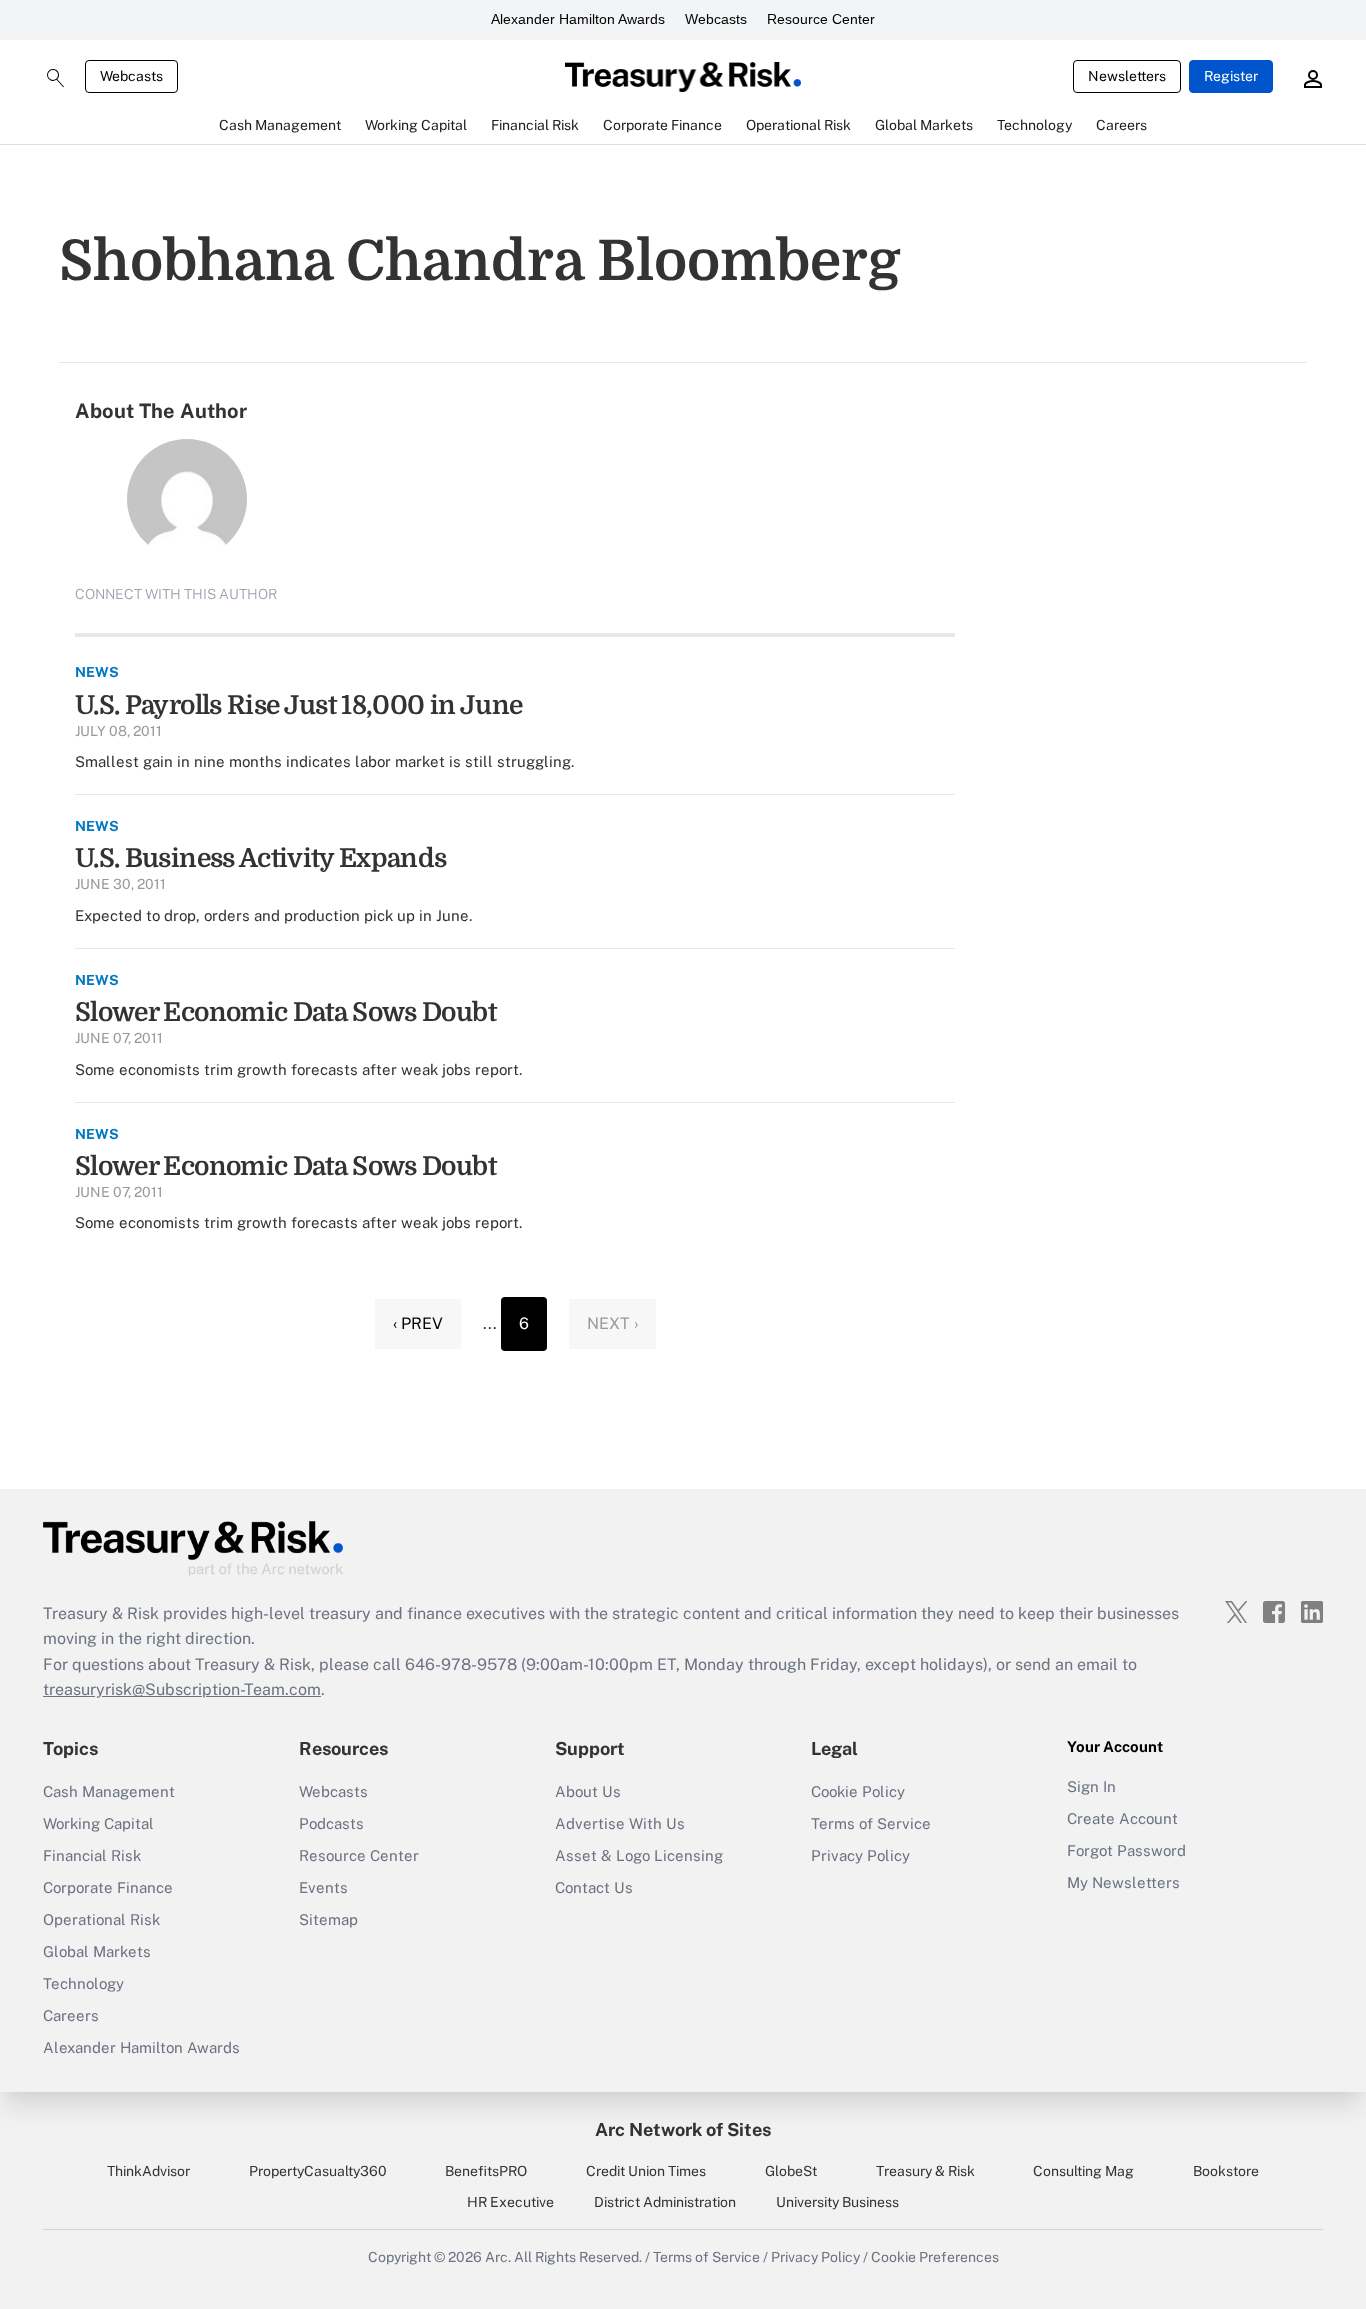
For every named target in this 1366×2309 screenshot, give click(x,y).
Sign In (1091, 1786)
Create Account (1122, 1818)
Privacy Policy (860, 1855)
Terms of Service (871, 1823)
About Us (588, 1791)
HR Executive (510, 2202)
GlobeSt (791, 2171)
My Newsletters (1123, 1882)
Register (1231, 76)
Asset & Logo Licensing (639, 1855)
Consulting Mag (1083, 2171)
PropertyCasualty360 (318, 2171)
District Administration (665, 2202)
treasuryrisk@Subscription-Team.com (182, 1689)
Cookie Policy (858, 1791)
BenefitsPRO (486, 2171)
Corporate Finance (108, 1887)
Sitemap (328, 1919)
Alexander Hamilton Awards (578, 19)
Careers (71, 2015)
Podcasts (331, 1823)
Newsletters (1127, 76)
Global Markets (97, 1951)
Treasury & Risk (925, 2171)
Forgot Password (1126, 1850)
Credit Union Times (646, 2171)
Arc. (498, 2257)
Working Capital (98, 1823)
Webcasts (716, 19)
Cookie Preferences (935, 2257)
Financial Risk (92, 1855)
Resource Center (821, 19)
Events (323, 1887)
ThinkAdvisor (148, 2171)
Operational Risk (101, 1919)
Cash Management (109, 1791)
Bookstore (1226, 2171)
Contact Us (594, 1887)
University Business (837, 2202)
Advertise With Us (620, 1823)
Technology (83, 1983)
